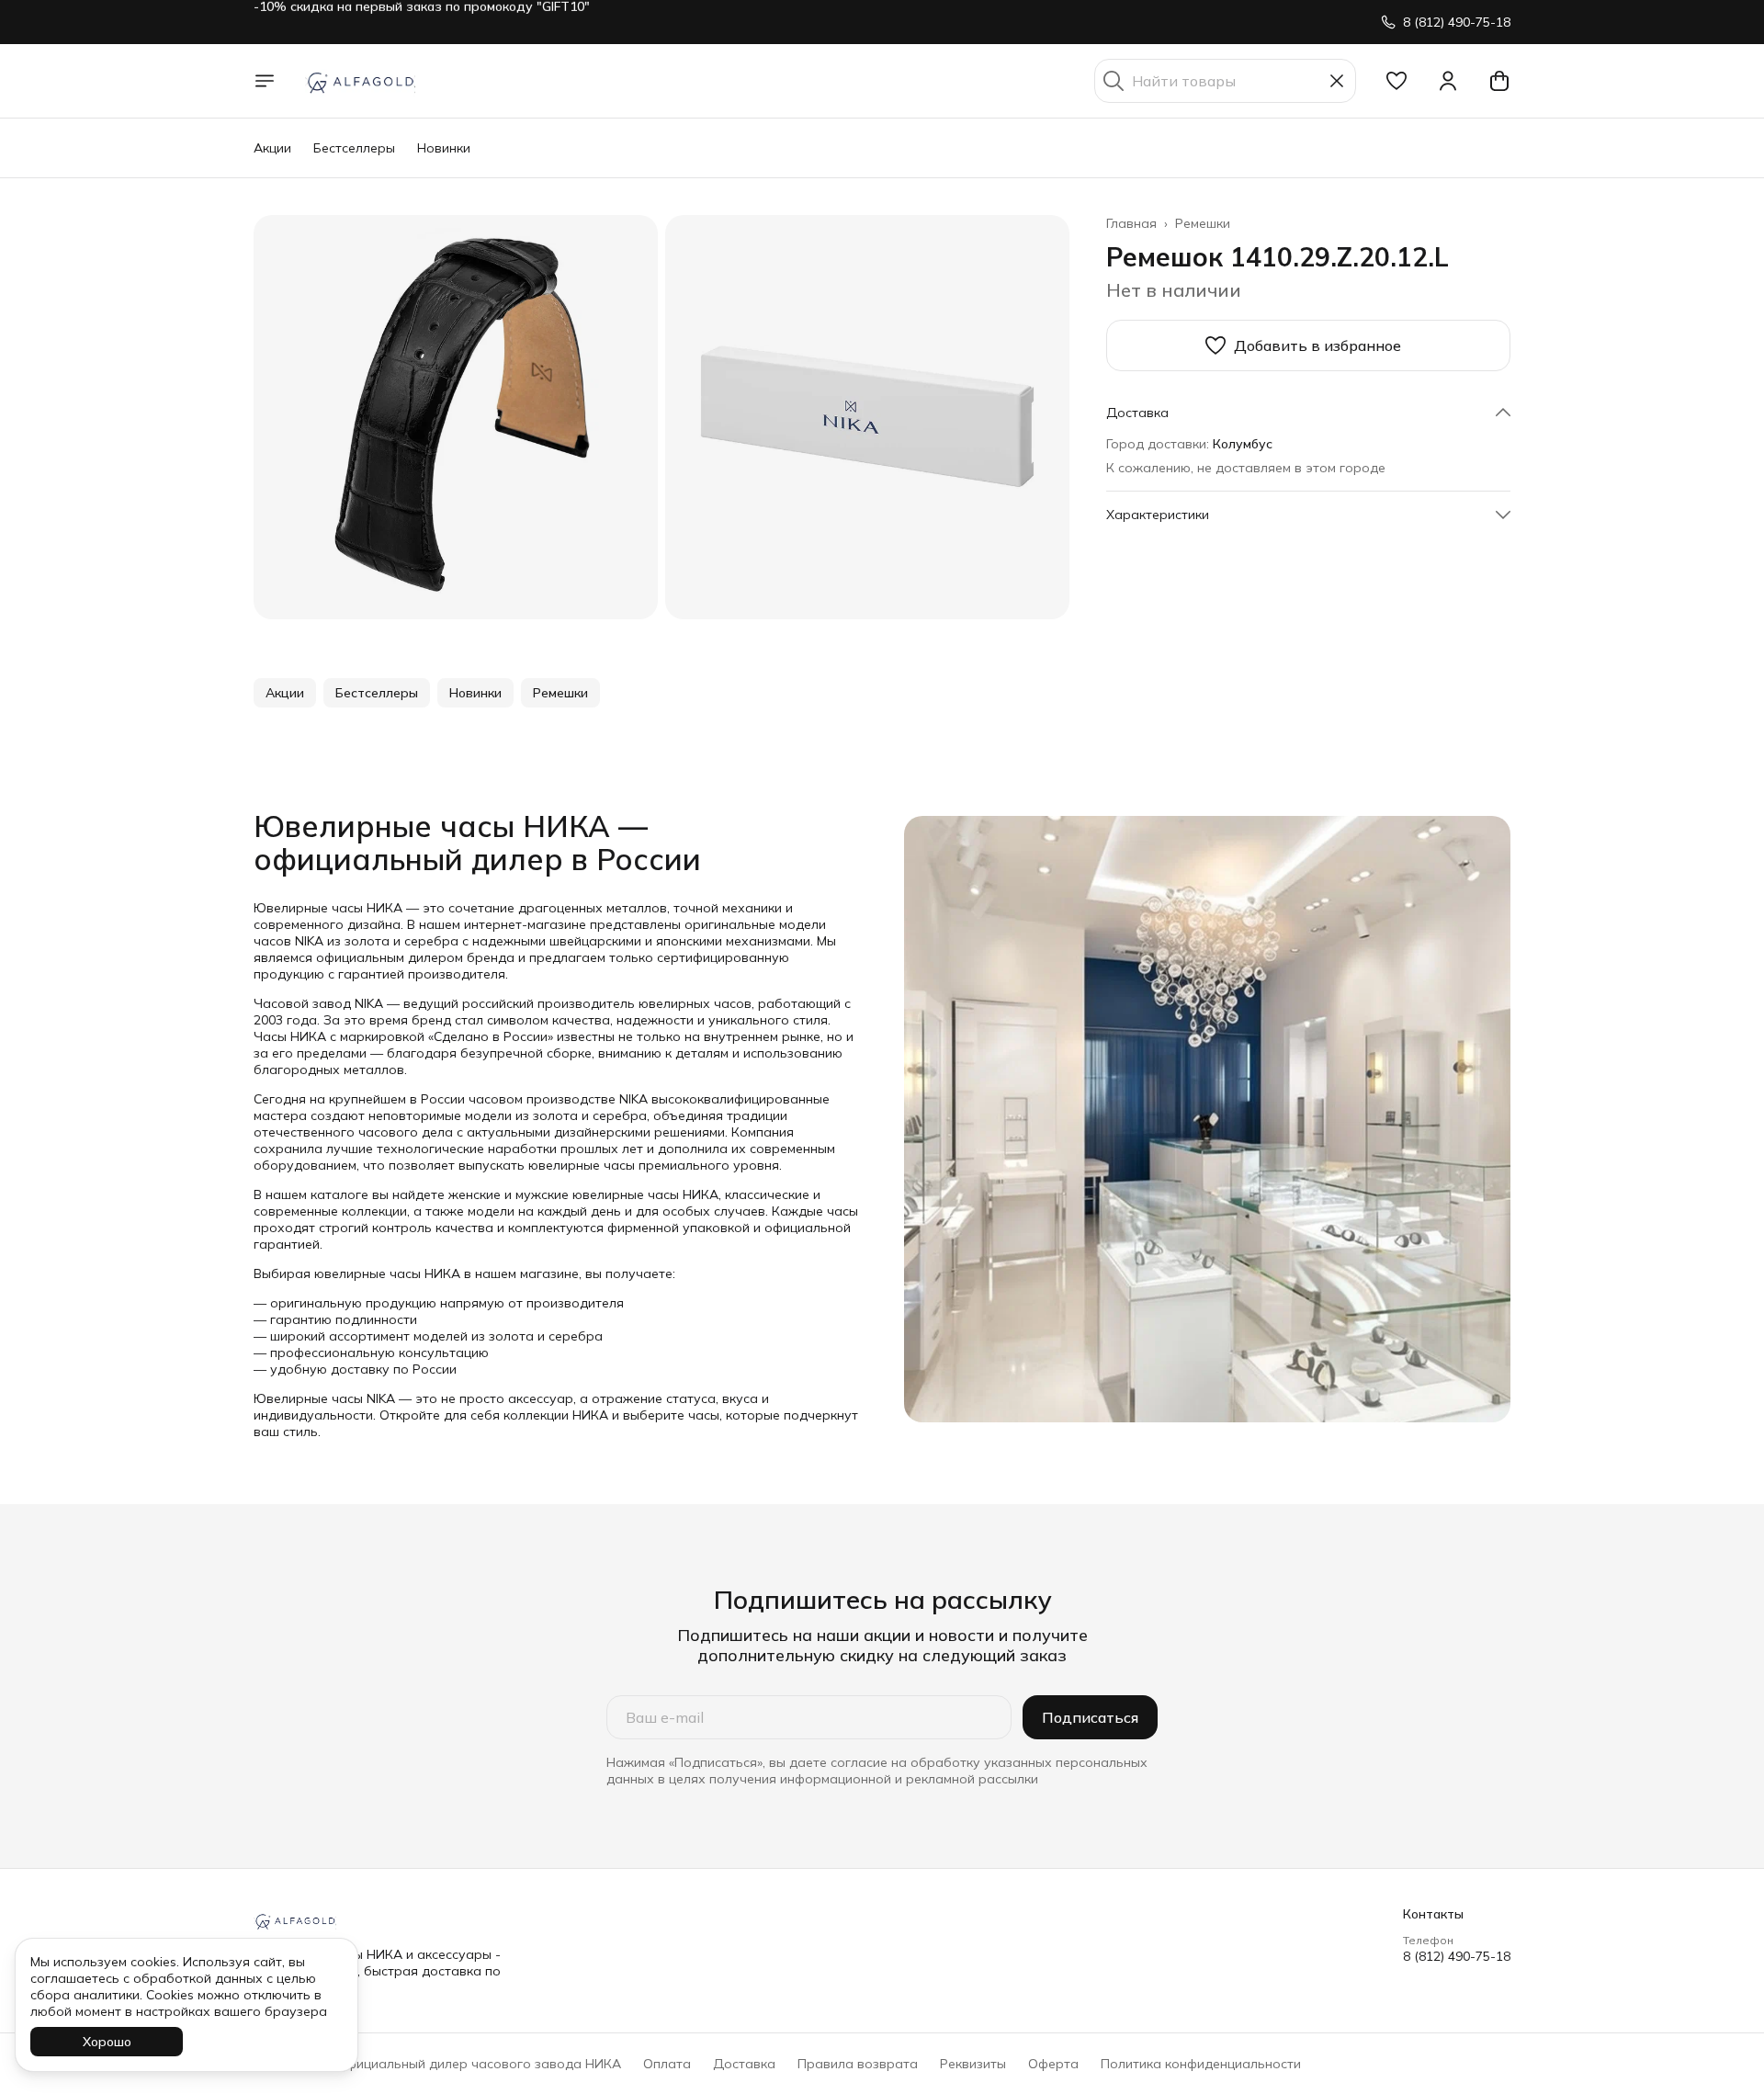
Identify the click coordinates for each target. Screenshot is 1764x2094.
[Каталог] (265, 81)
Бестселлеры (354, 148)
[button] (1396, 81)
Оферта (1053, 2064)
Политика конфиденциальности (1201, 2064)
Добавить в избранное (1317, 345)
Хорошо (107, 2042)
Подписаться (1090, 1717)
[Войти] (1448, 81)
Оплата (667, 2064)
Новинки (444, 148)
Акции (272, 148)
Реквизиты (973, 2064)
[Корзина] (1499, 81)
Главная (1131, 223)
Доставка (744, 2064)
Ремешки (1203, 223)
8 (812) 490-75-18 (1457, 1956)
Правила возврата (858, 2064)
